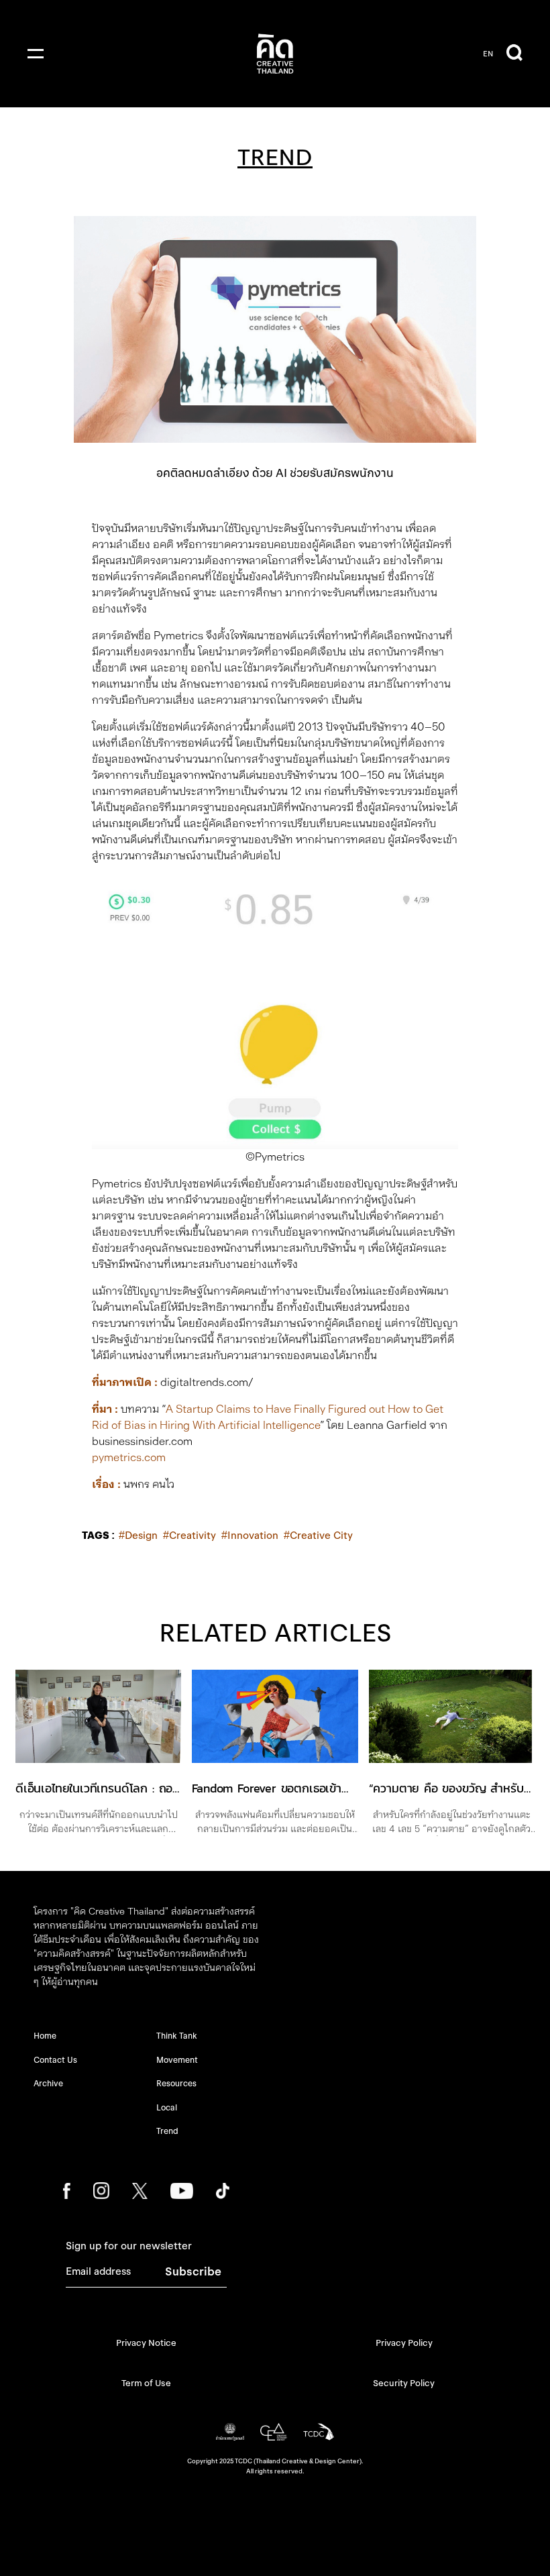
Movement (177, 2060)
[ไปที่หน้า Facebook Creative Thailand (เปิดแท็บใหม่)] (67, 2191)
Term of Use (146, 2383)
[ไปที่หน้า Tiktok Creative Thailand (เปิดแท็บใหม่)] (223, 2191)
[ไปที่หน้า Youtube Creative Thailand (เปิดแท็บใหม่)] (181, 2191)
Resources (176, 2083)
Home (45, 2036)
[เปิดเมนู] (36, 54)
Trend (167, 2131)
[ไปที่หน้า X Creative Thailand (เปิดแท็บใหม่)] (140, 2191)
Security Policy (404, 2383)
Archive (48, 2083)
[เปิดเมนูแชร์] (510, 1932)
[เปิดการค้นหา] (514, 54)
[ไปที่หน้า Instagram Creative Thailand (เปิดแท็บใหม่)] (102, 2191)
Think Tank (177, 2036)
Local (167, 2107)
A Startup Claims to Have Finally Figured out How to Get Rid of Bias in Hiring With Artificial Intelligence (268, 1417)
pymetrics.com (129, 1457)
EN (488, 54)
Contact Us (55, 2060)
